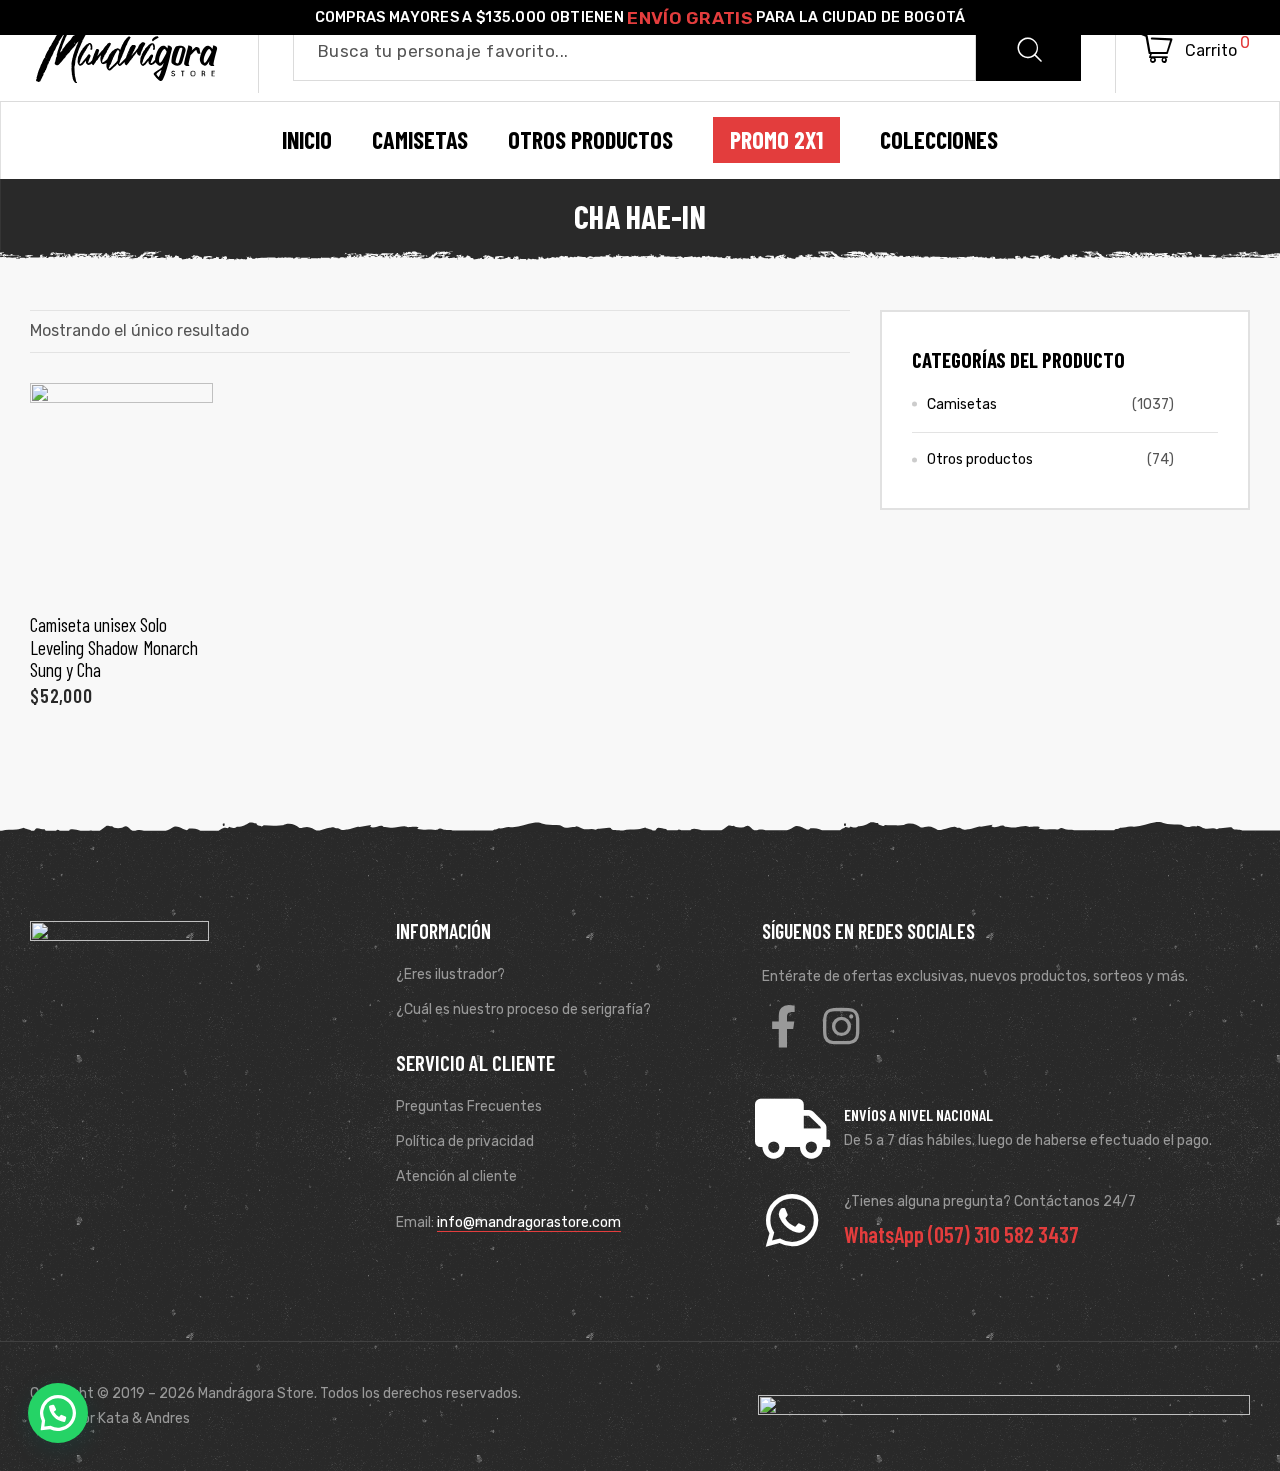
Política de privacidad (465, 1141)
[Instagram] (841, 1026)
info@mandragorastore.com (529, 1222)
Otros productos (980, 459)
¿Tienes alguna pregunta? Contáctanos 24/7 (990, 1201)
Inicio (307, 140)
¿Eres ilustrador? (450, 974)
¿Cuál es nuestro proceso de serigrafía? (523, 1009)
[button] (58, 1413)
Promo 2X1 (776, 140)
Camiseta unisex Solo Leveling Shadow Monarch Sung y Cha (114, 647)
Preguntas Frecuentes (469, 1106)
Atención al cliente (456, 1176)
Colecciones (939, 140)
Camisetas (962, 404)
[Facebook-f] (783, 1026)
